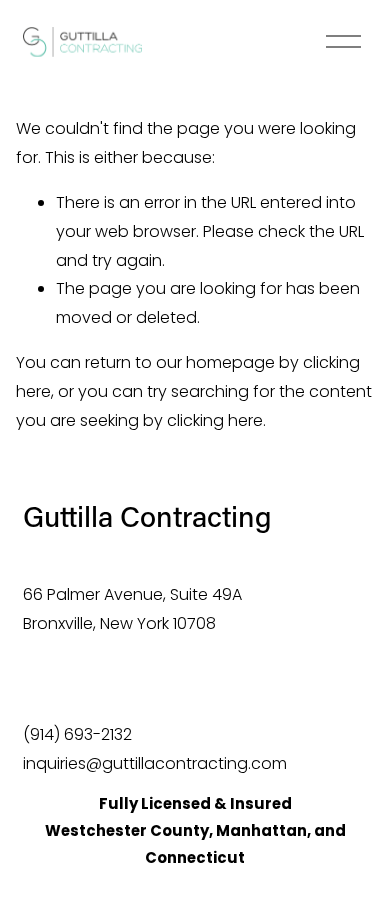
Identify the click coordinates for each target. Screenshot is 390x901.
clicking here (215, 420)
